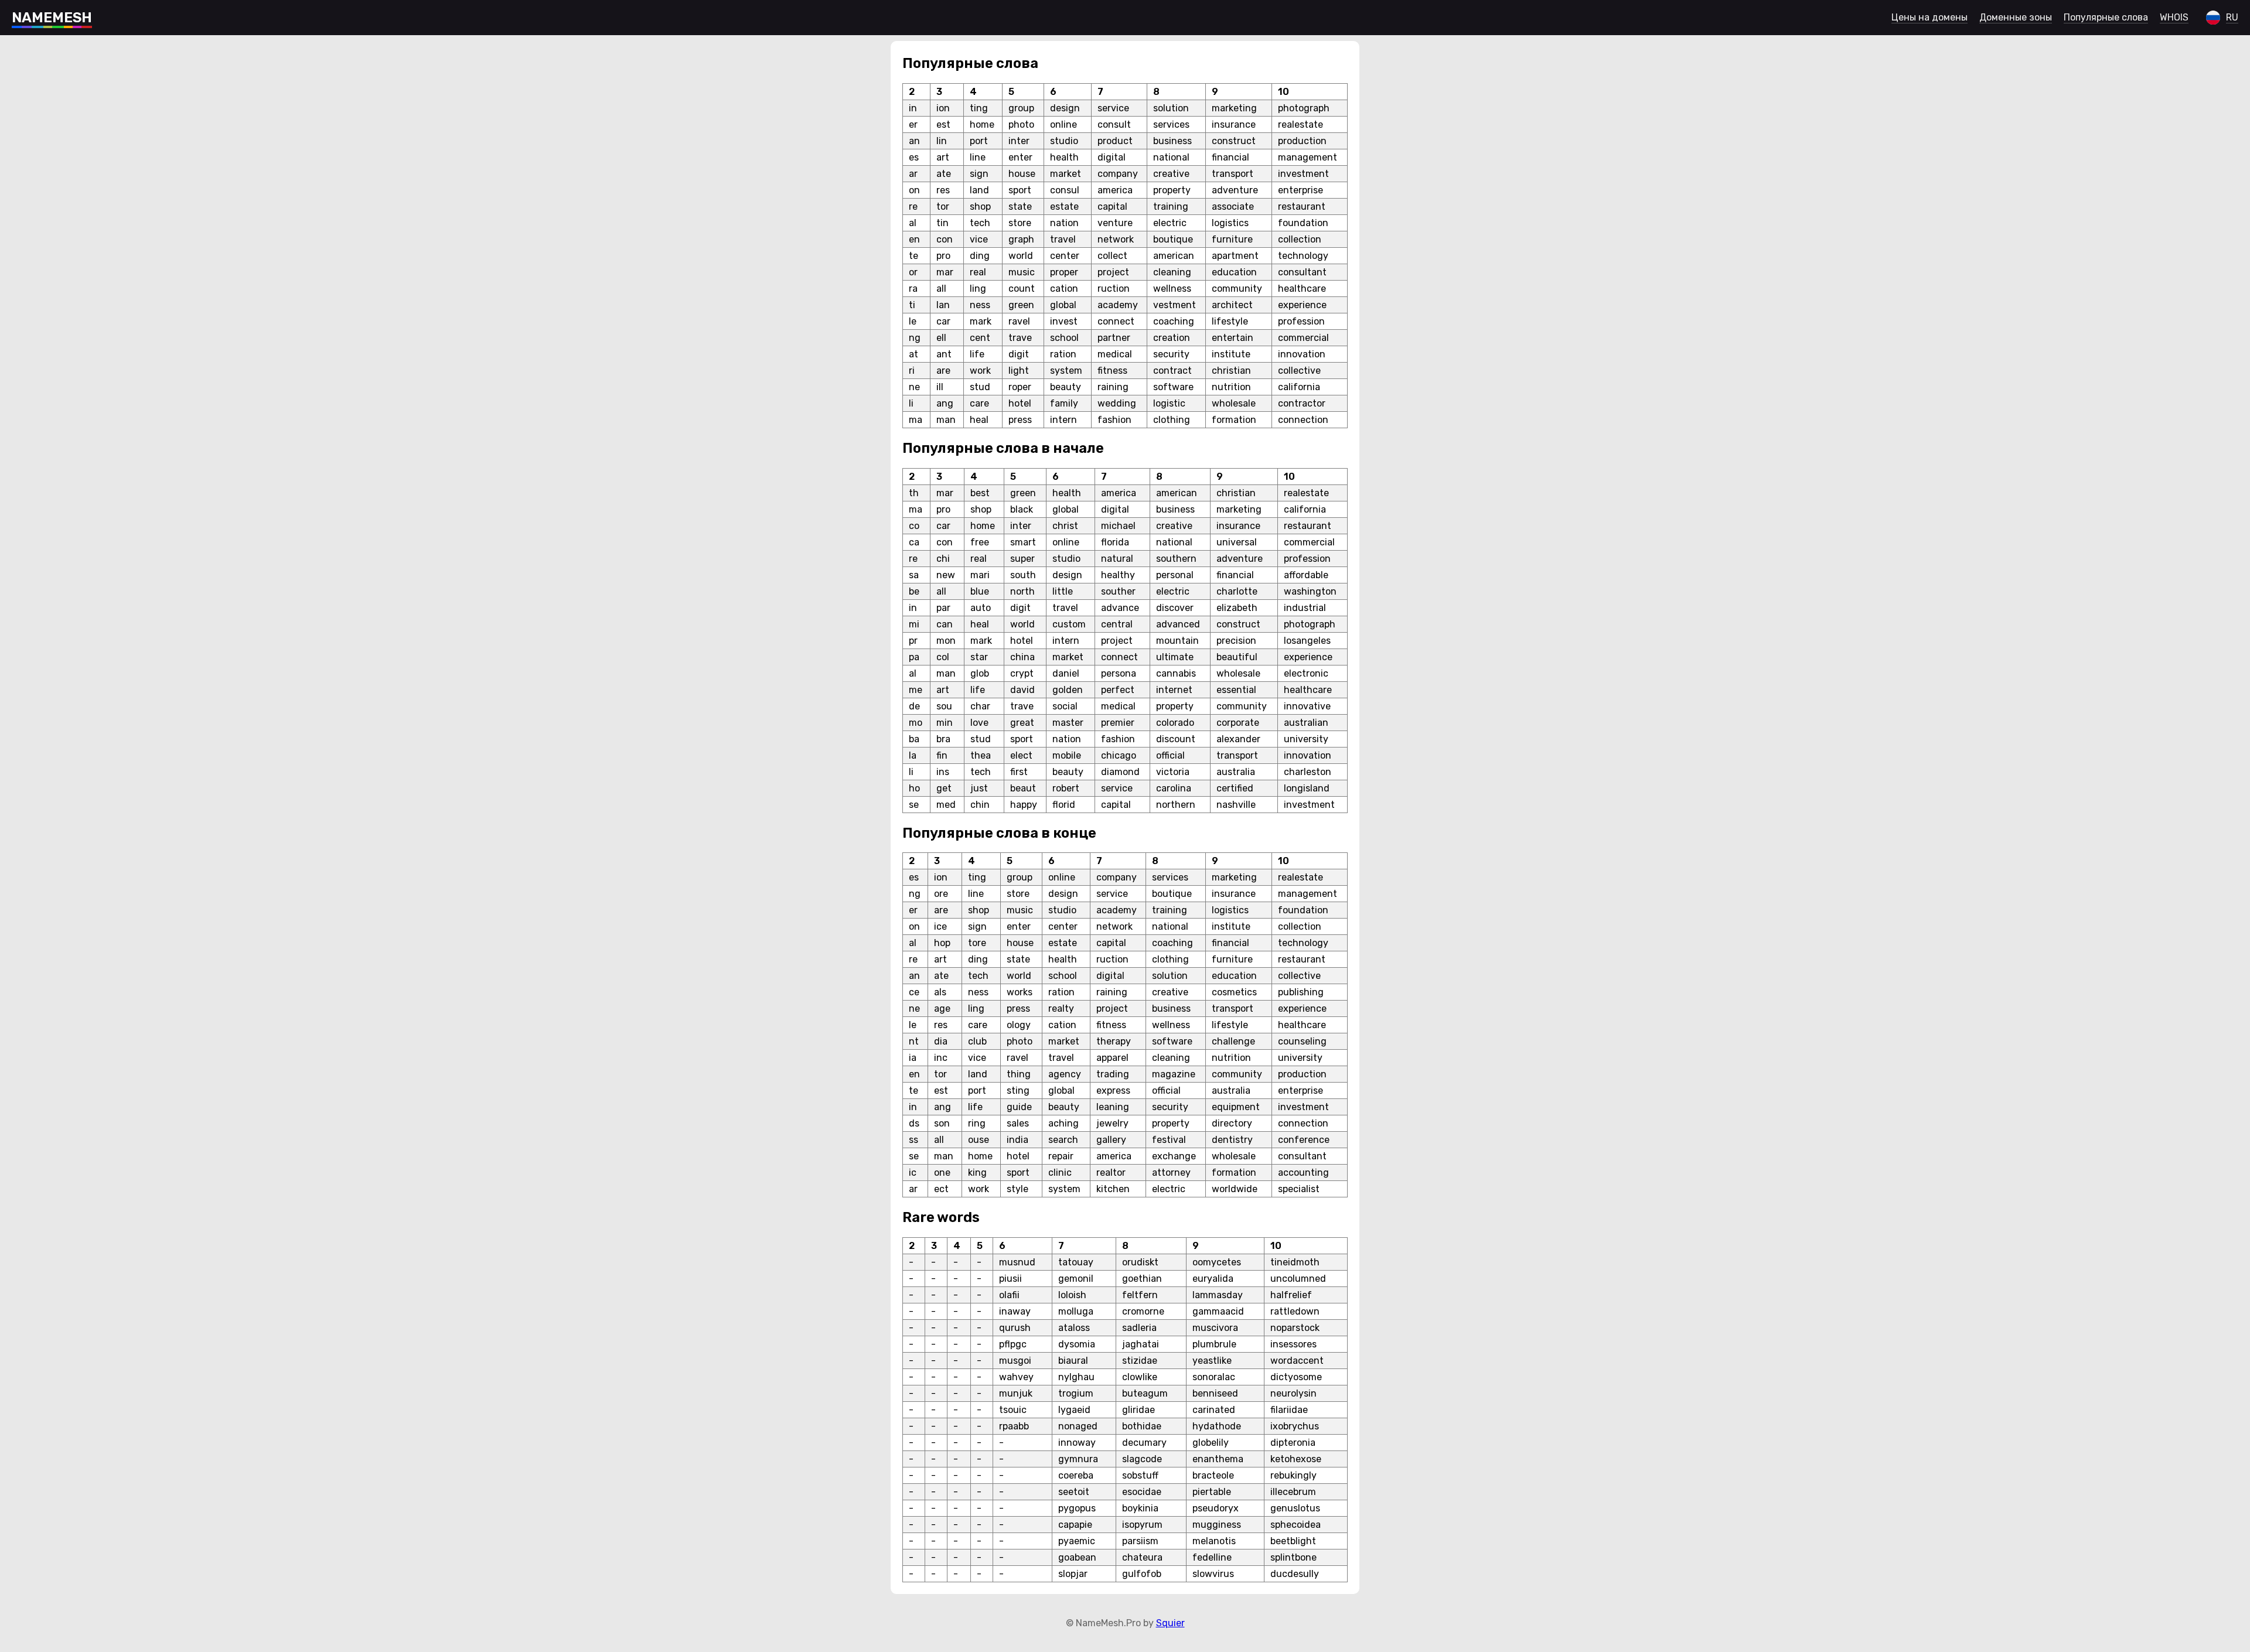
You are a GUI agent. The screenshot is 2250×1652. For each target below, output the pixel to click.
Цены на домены (1929, 17)
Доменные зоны (2016, 17)
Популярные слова (2106, 17)
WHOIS (2174, 17)
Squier (1170, 1623)
